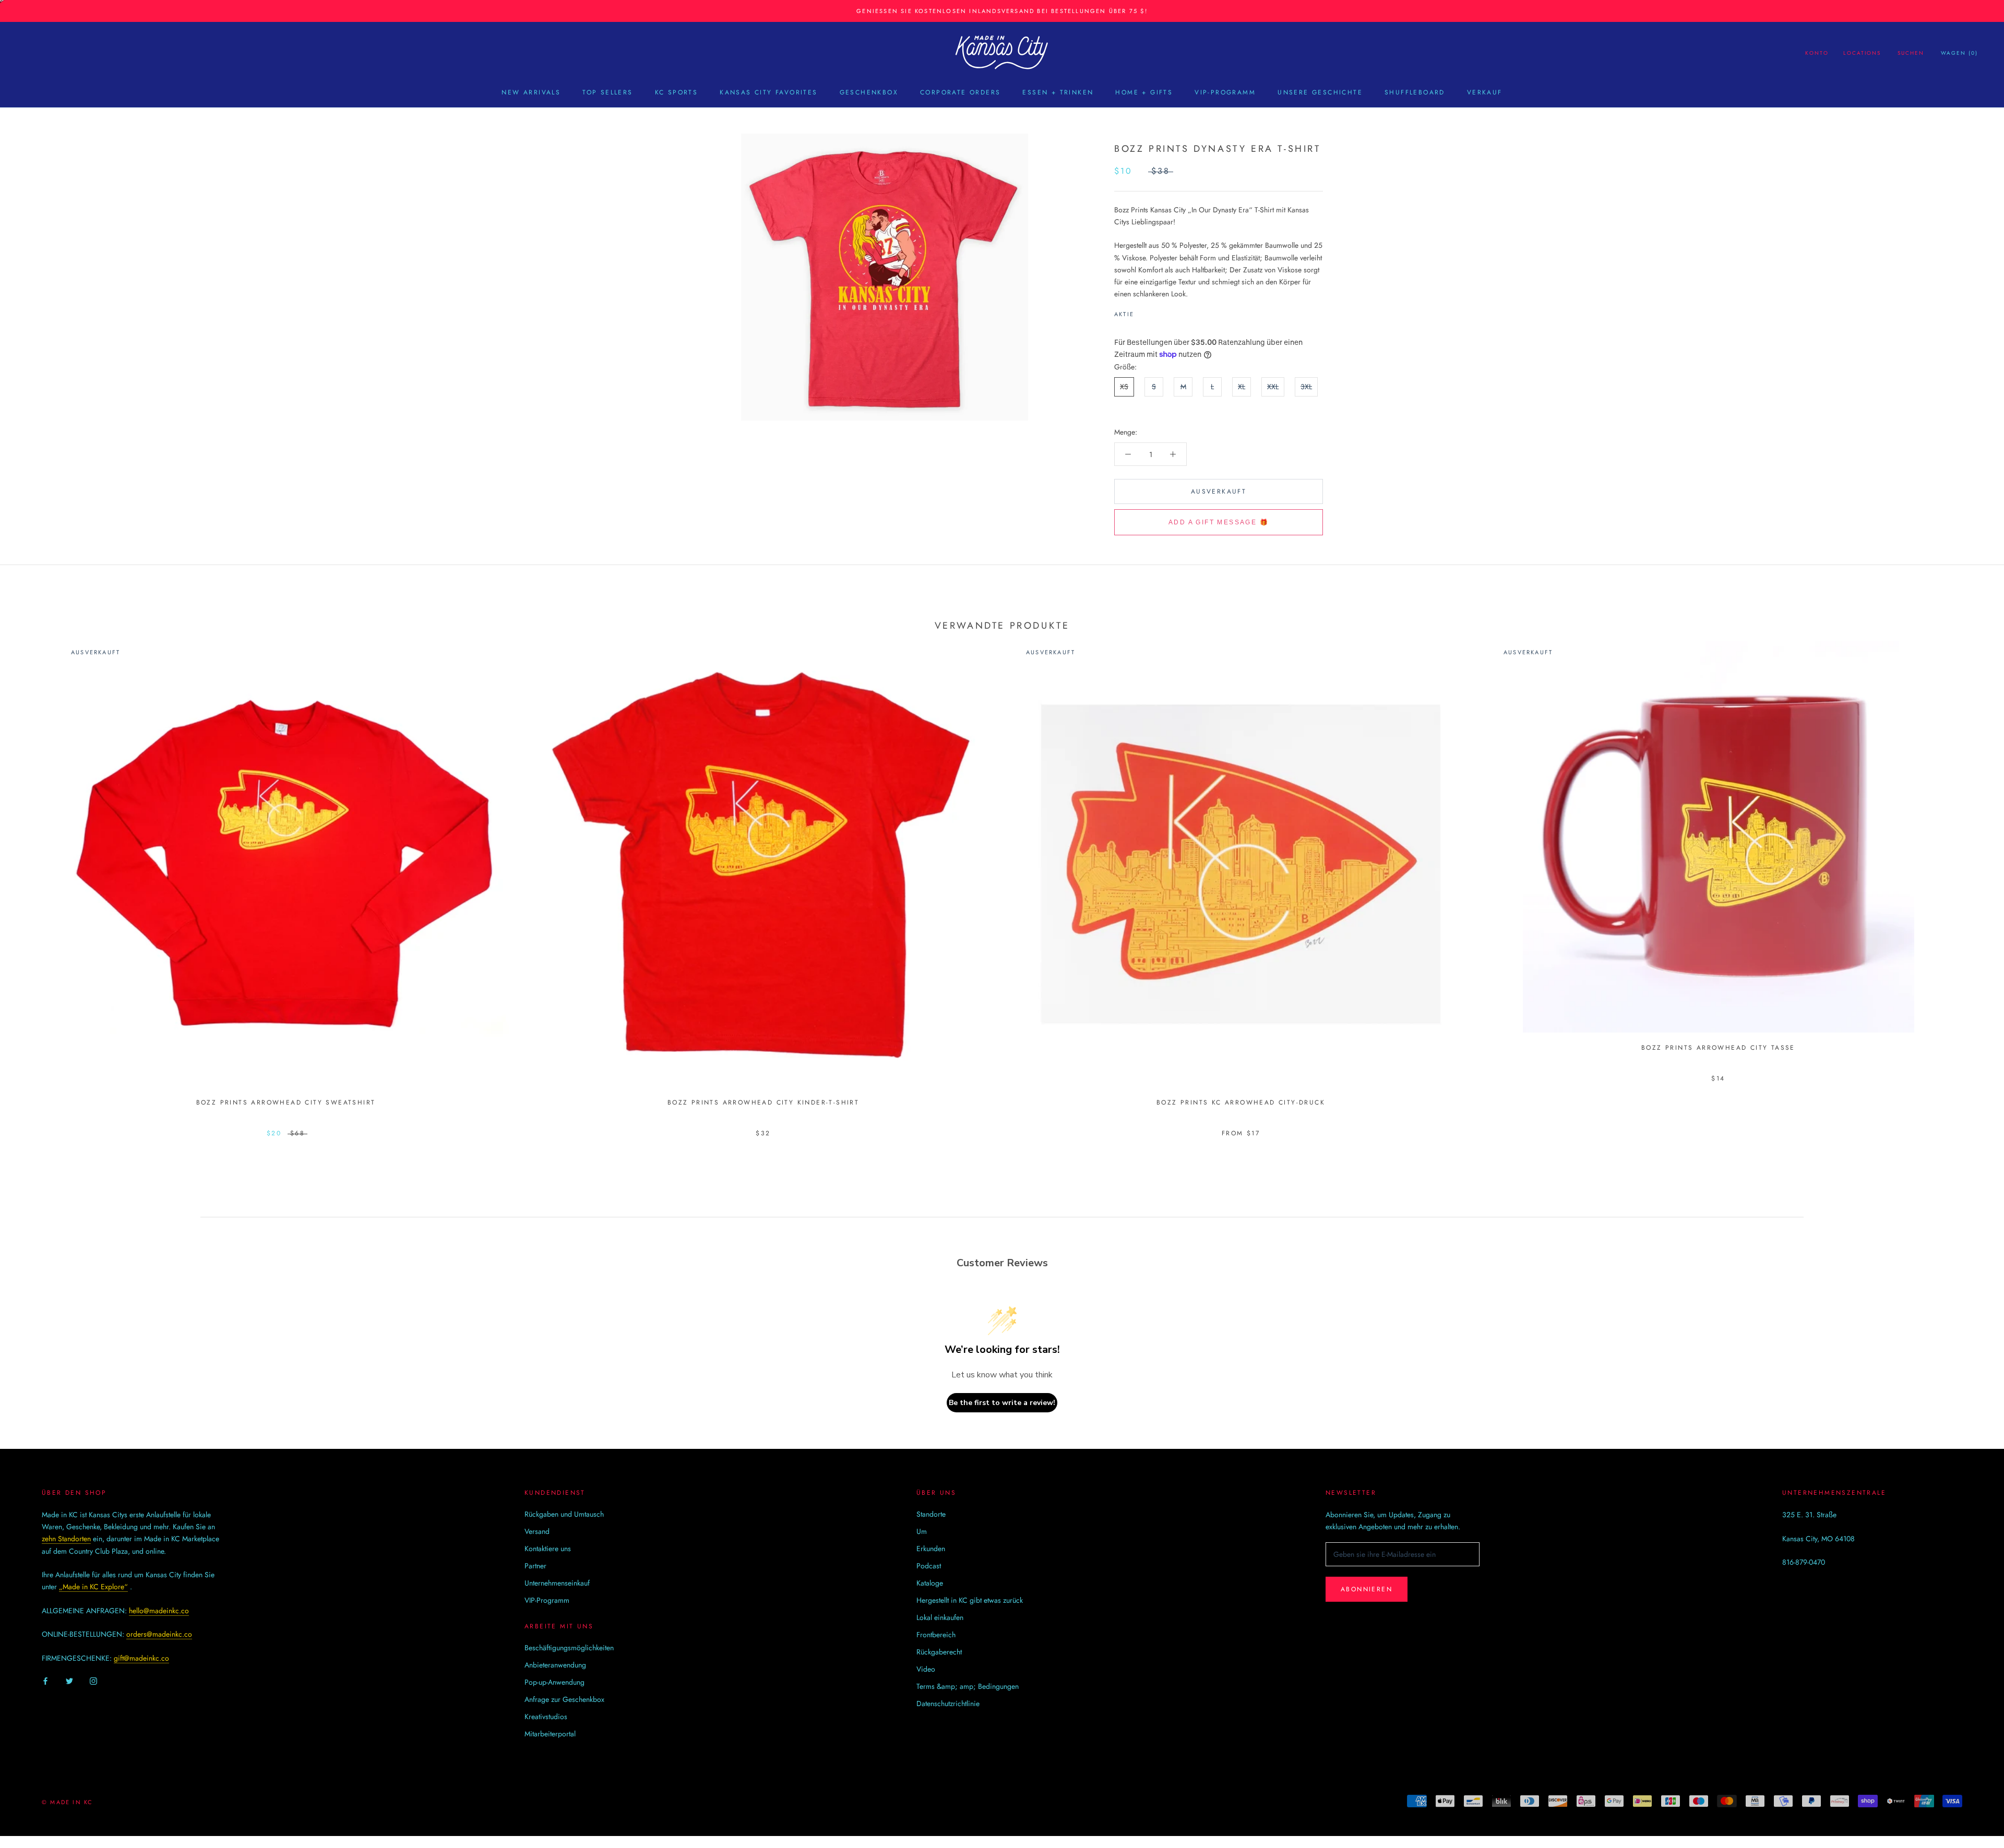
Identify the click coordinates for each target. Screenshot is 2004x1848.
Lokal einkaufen (940, 1617)
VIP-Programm (1225, 92)
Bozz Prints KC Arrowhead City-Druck (1241, 1102)
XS (1124, 387)
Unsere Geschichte (1320, 92)
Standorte (931, 1514)
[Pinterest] (1171, 311)
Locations (1862, 53)
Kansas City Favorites (768, 92)
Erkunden (931, 1549)
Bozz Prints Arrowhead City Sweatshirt (286, 1102)
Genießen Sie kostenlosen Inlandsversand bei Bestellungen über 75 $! (1002, 11)
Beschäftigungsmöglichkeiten (569, 1648)
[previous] (33, 878)
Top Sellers (607, 92)
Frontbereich (936, 1635)
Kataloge (930, 1583)
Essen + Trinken (1058, 92)
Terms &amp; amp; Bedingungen (968, 1686)
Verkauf (1485, 92)
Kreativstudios (546, 1717)
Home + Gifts (1144, 92)
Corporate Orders (960, 92)
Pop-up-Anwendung (554, 1682)
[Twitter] (1158, 311)
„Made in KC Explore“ (93, 1587)
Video (926, 1669)
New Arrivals (531, 92)
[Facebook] (1144, 311)
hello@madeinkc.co (159, 1611)
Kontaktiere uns (548, 1549)
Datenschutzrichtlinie (948, 1703)
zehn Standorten (66, 1539)
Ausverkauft (1219, 491)
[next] (1971, 878)
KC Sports (677, 92)
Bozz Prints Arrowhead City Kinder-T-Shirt (763, 1102)
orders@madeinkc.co (159, 1634)
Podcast (929, 1566)
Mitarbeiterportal (550, 1734)
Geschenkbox (869, 92)
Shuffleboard (1415, 92)
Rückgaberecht (939, 1652)
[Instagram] (93, 1681)
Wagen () (1959, 53)
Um (922, 1531)
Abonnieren (1367, 1589)
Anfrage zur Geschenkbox (564, 1699)
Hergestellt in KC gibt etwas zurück (970, 1600)
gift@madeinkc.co (141, 1658)
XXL (1273, 387)
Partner (535, 1566)
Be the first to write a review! (1002, 1403)
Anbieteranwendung (555, 1665)
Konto (1817, 53)
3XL (1306, 387)
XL (1242, 387)
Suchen (1911, 53)
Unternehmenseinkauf (557, 1583)
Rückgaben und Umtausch (564, 1514)
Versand (537, 1531)
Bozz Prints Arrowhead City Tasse (1718, 1048)
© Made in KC (67, 1802)
